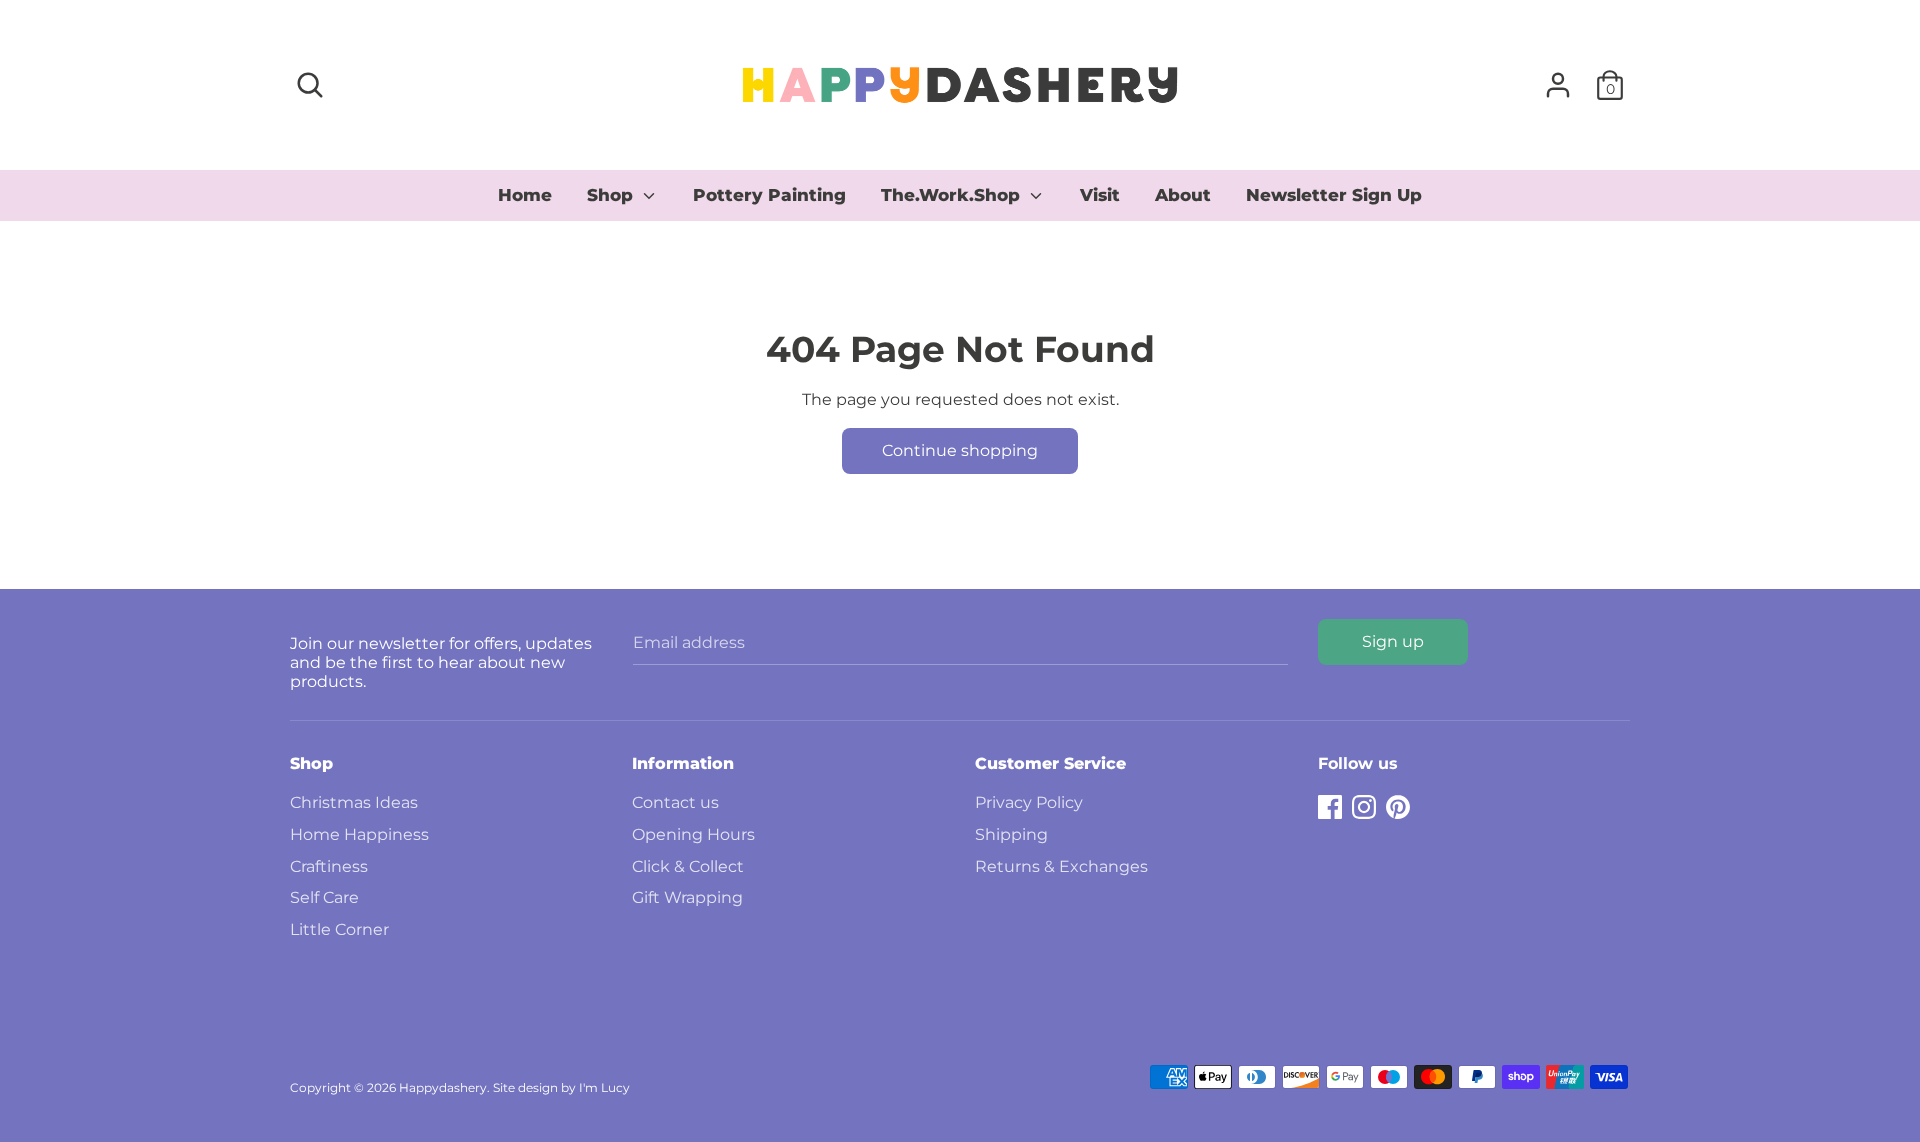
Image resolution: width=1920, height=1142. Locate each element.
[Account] (1558, 77)
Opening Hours (693, 834)
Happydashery (443, 1087)
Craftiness (329, 866)
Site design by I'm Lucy (561, 1087)
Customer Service (1050, 763)
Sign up (1393, 641)
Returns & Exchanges (1061, 866)
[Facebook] (1330, 804)
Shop (612, 195)
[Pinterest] (1398, 804)
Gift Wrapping (687, 897)
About (1183, 195)
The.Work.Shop (953, 195)
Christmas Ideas (354, 802)
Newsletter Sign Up (1334, 195)
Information (683, 763)
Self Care (324, 897)
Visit (1100, 195)
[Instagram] (1364, 804)
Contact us (675, 802)
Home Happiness (359, 834)
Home (525, 195)
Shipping (1011, 834)
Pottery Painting (769, 195)
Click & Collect (688, 866)
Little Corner (339, 929)
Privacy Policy (1029, 802)
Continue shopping (960, 450)
